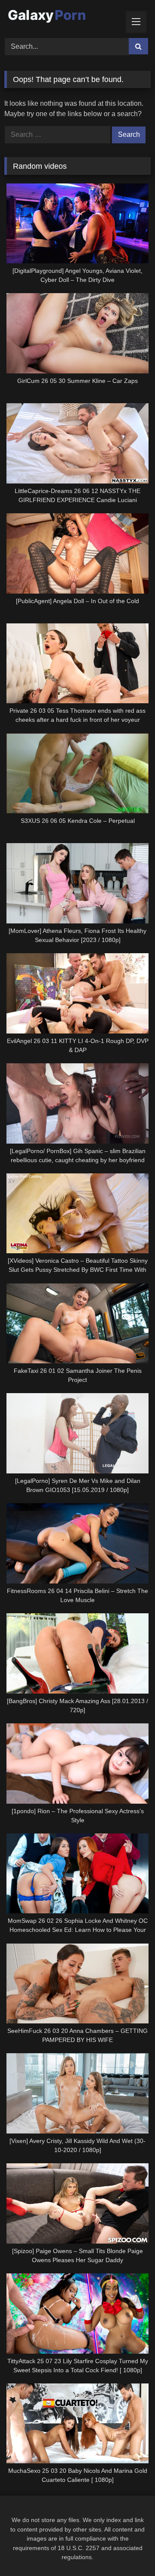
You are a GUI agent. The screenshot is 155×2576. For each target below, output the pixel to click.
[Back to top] (128, 2550)
